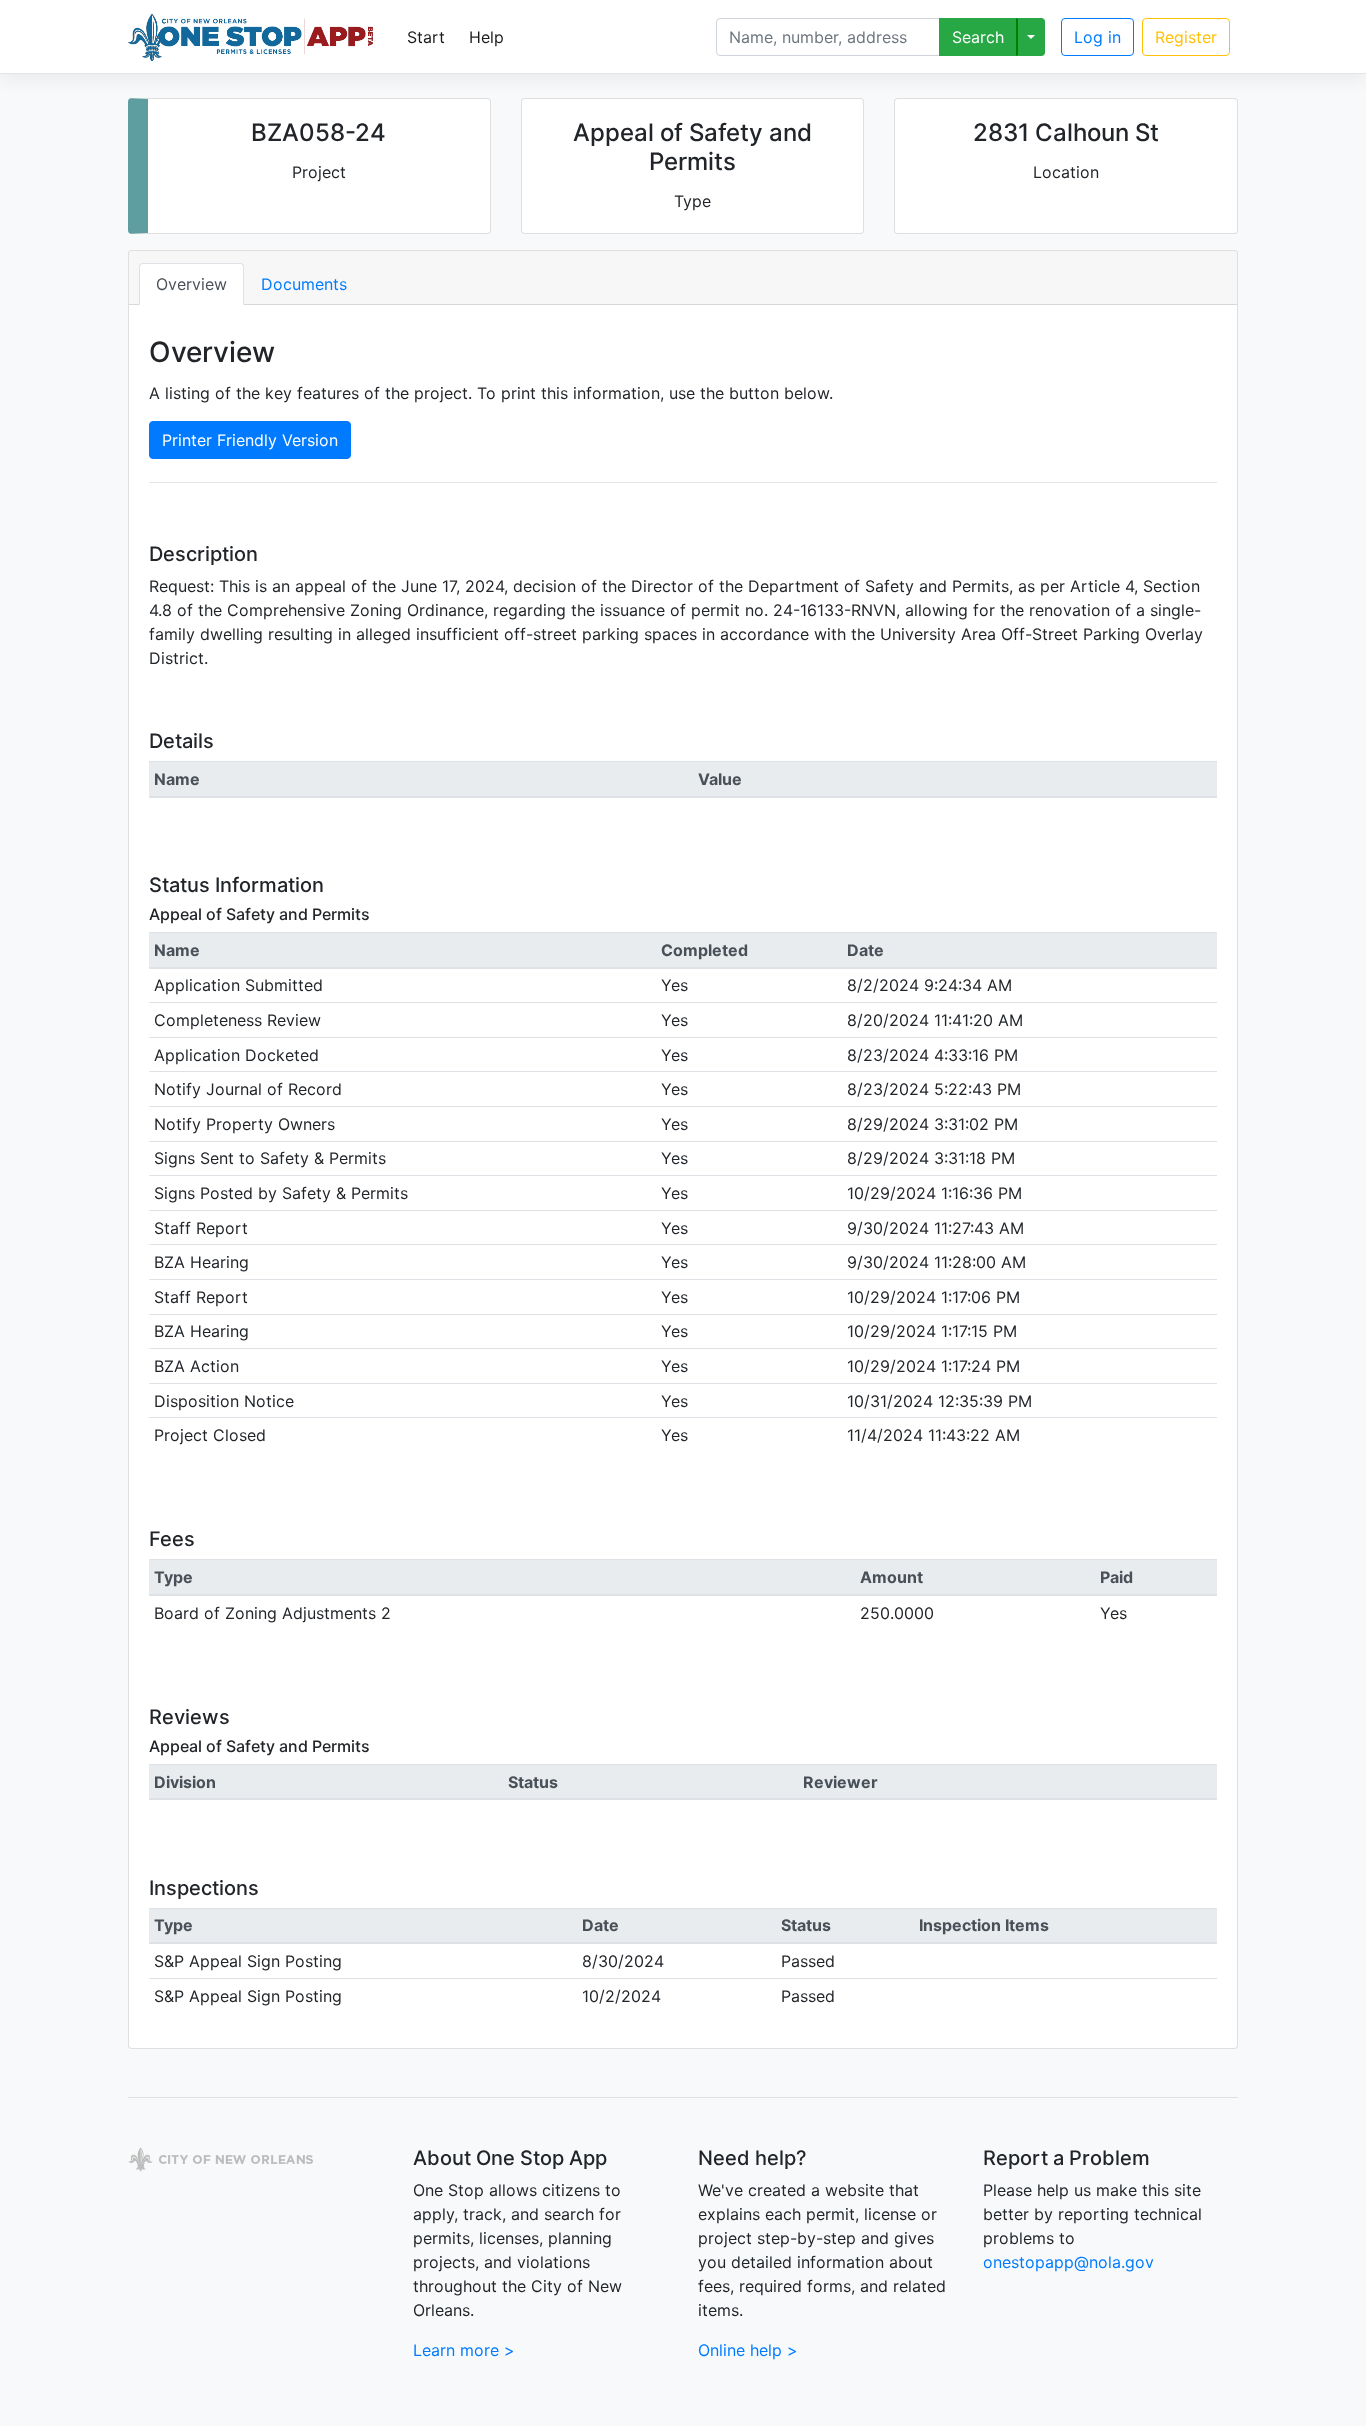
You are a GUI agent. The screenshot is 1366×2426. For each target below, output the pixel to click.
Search (978, 37)
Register (1186, 37)
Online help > (748, 2350)
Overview (191, 284)
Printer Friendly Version (250, 440)
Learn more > (464, 2350)
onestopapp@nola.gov (1068, 2262)
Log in (1097, 37)
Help (486, 37)
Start (426, 37)
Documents (304, 284)
